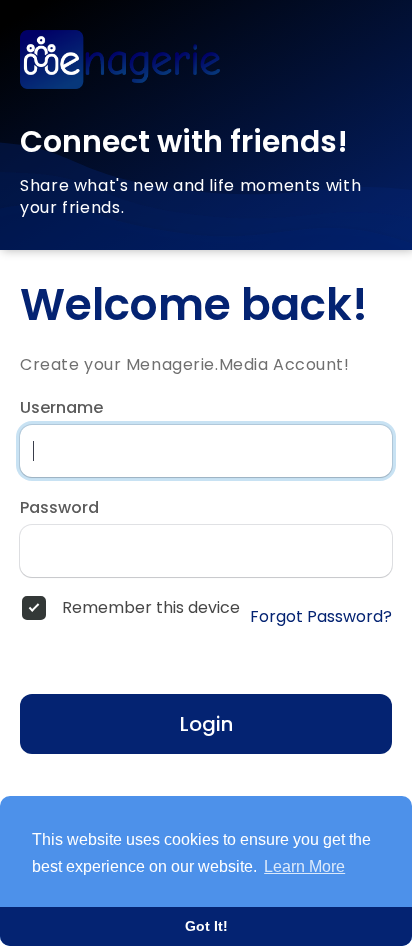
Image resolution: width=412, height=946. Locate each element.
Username (61, 408)
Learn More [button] (304, 866)
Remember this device (151, 608)
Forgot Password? (321, 617)
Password (59, 508)
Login (206, 724)
